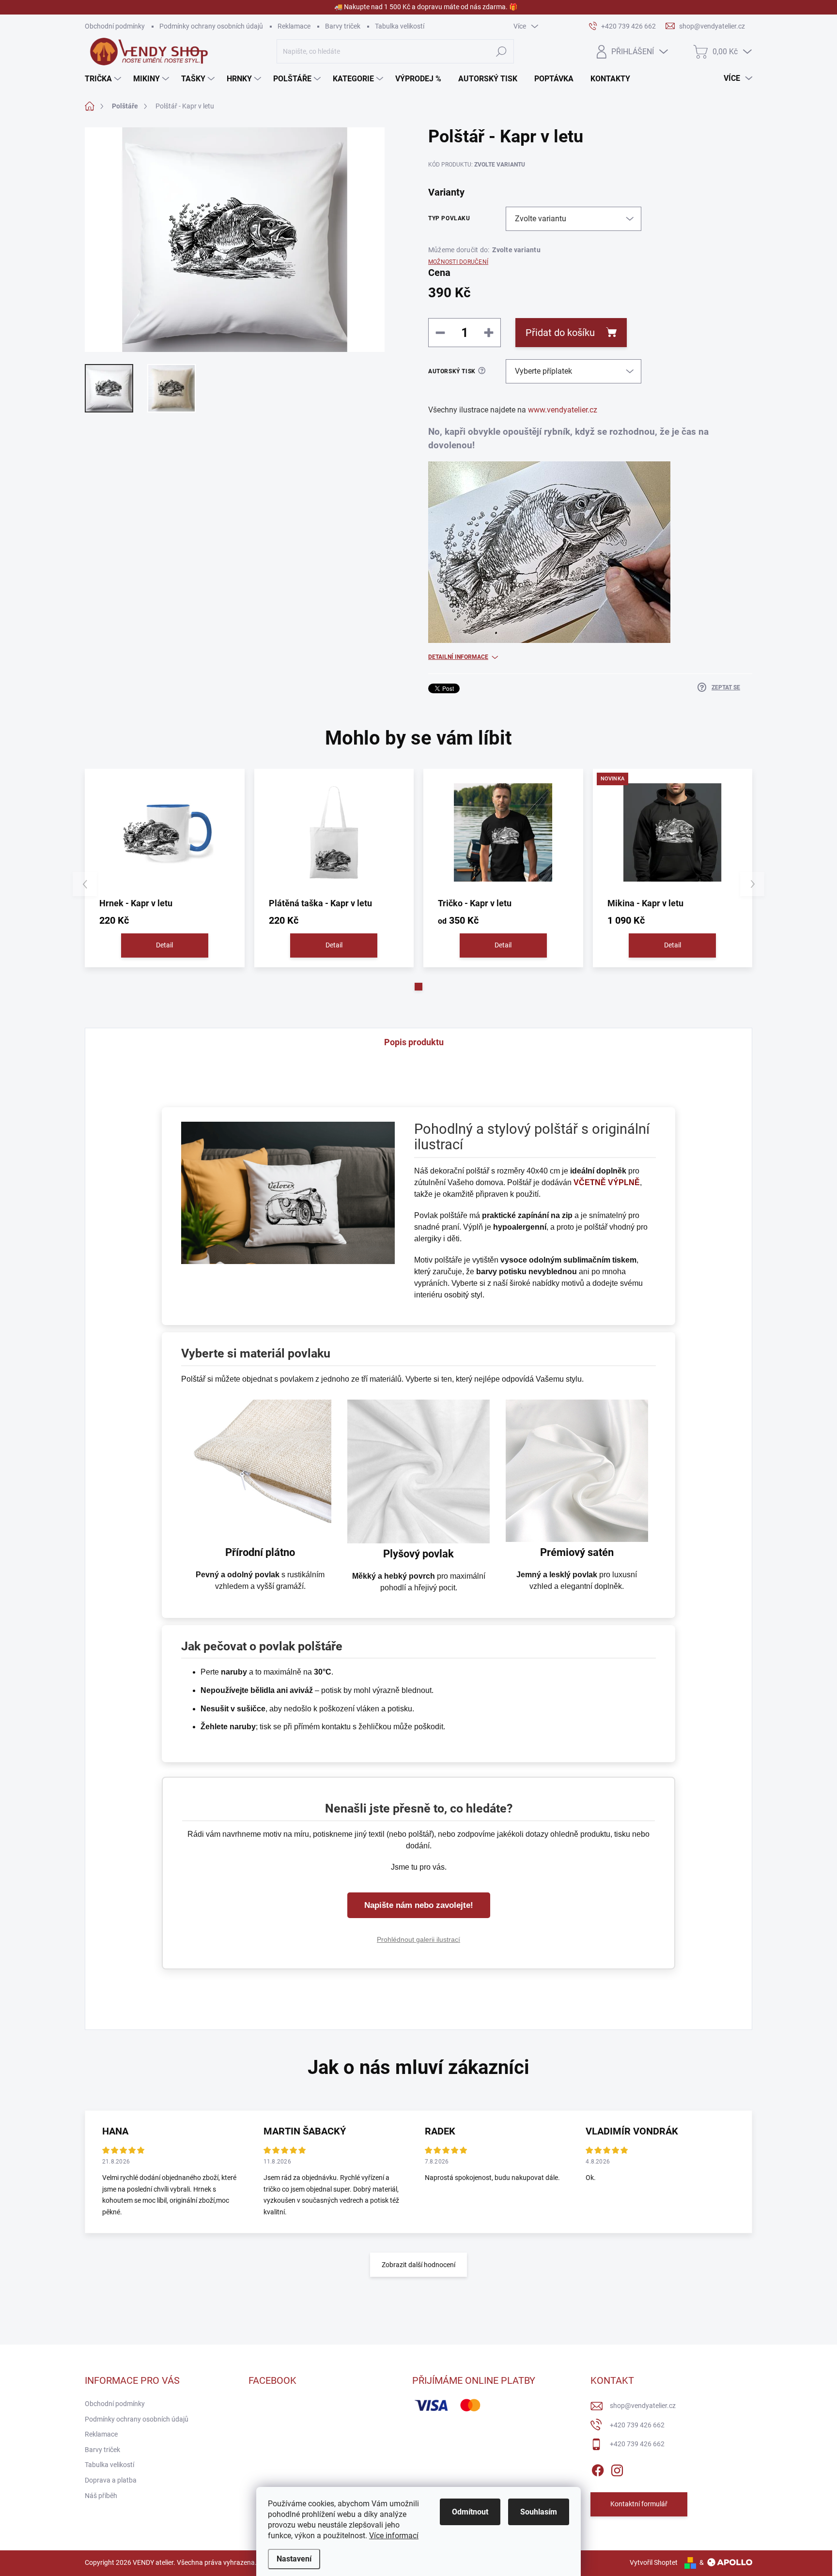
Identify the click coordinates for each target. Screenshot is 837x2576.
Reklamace (294, 26)
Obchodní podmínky (115, 26)
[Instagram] (617, 2469)
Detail (164, 945)
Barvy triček (343, 26)
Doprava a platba (111, 2480)
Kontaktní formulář (639, 2504)
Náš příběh (101, 2496)
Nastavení (294, 2559)
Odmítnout (470, 2512)
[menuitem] (104, 79)
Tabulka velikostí (400, 26)
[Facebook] (598, 2469)
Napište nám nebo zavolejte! (419, 1905)
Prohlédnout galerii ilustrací (418, 1939)
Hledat (501, 51)
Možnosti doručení (458, 262)
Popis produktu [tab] (414, 1042)
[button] (418, 987)
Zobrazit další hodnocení (418, 2265)
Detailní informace (458, 657)
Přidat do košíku (560, 333)
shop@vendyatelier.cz (643, 2406)
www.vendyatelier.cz (563, 410)
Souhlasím (539, 2512)
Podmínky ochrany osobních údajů (211, 26)
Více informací (394, 2536)
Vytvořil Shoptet (654, 2562)
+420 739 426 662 (637, 2425)
